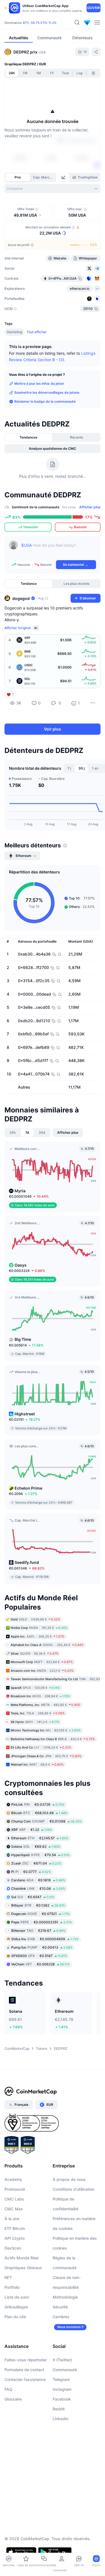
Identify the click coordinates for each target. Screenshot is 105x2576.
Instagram (62, 2389)
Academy (13, 2179)
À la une (12, 2219)
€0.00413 (42, 1947)
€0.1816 (38, 1880)
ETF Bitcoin (15, 2228)
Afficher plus (90, 507)
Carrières (61, 2317)
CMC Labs (14, 2199)
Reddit (59, 2409)
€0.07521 (40, 1914)
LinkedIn (60, 2419)
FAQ (8, 2389)
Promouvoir (15, 2189)
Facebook (62, 2399)
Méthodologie (65, 2297)
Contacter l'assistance (25, 2379)
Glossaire (13, 2399)
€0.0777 (31, 1872)
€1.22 (32, 1830)
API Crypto (15, 2238)
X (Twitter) (62, 2360)
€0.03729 (38, 1804)
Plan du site (15, 2317)
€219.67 (38, 1931)
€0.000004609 (45, 1939)
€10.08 (38, 1888)
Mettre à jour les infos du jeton (39, 383)
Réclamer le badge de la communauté (45, 401)
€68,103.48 (39, 1813)
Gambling (14, 332)
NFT (8, 2277)
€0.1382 (38, 1905)
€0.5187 (39, 1956)
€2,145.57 (40, 1838)
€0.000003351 (42, 1922)
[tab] (64, 177)
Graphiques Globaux (23, 2268)
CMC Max (14, 2209)
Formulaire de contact (24, 2370)
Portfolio (12, 2287)
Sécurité (60, 2307)
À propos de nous (69, 2179)
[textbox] (59, 549)
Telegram (61, 2379)
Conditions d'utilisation (73, 2189)
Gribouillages (16, 2307)
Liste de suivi (17, 2297)
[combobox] (53, 189)
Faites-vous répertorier (26, 2360)
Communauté (65, 2370)
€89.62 (36, 1846)
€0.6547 (33, 1897)
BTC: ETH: (40, 23)
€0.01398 (46, 1821)
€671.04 (36, 1863)
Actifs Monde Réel (21, 2258)
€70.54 (40, 1855)
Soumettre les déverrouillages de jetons (47, 392)
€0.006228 (40, 1964)
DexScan (13, 2248)
